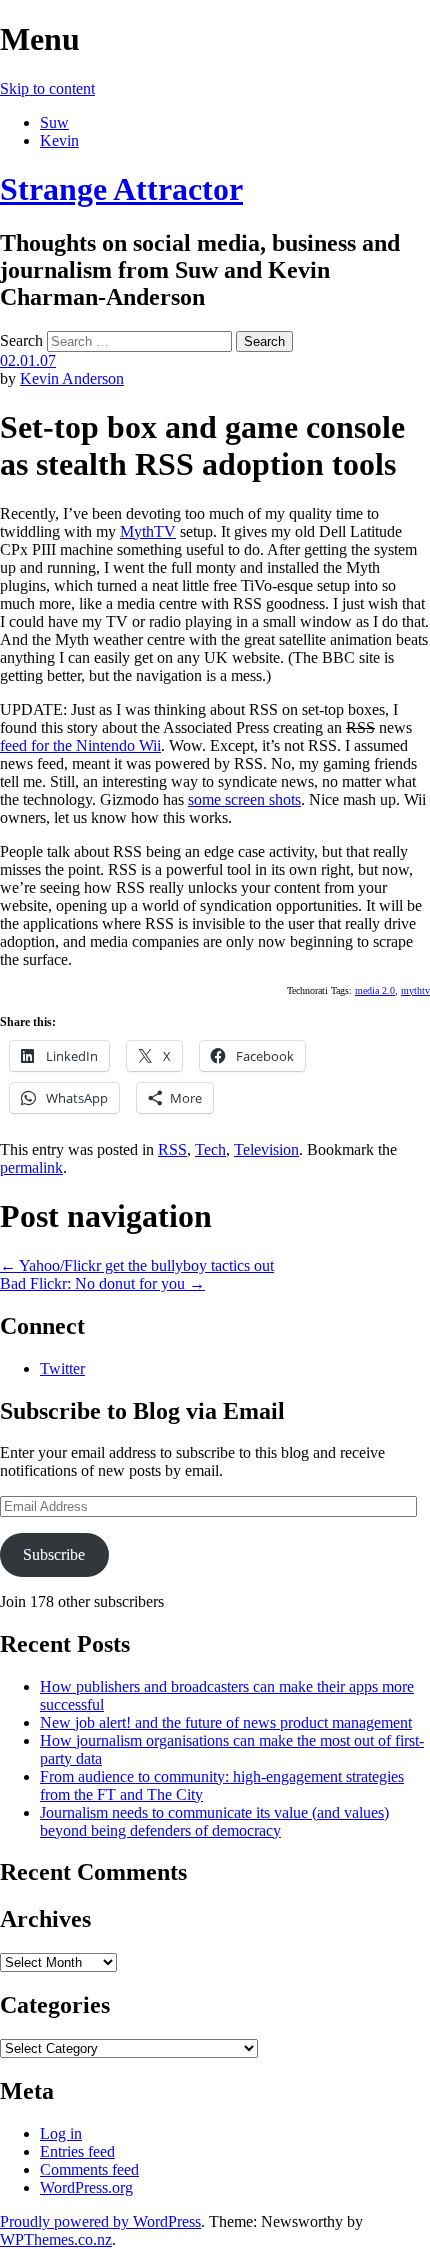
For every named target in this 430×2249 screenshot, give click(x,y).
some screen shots (244, 799)
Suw (54, 122)
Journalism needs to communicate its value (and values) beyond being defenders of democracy (214, 1821)
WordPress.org (86, 2187)
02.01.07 (28, 360)
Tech (210, 1149)
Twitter (62, 1368)
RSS (172, 1149)
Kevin (59, 140)
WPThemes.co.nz (56, 2239)
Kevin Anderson (72, 378)
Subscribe (54, 1554)
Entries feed (77, 2151)
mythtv (415, 990)
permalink (31, 1167)
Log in (61, 2133)
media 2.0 (375, 990)
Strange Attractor (121, 189)
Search (21, 340)
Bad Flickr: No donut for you (102, 1283)
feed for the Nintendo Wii (80, 745)
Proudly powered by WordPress (100, 2221)
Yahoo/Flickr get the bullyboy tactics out (137, 1265)
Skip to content (47, 88)
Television (266, 1149)
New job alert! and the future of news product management (226, 1722)
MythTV (148, 531)
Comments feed (89, 2169)
